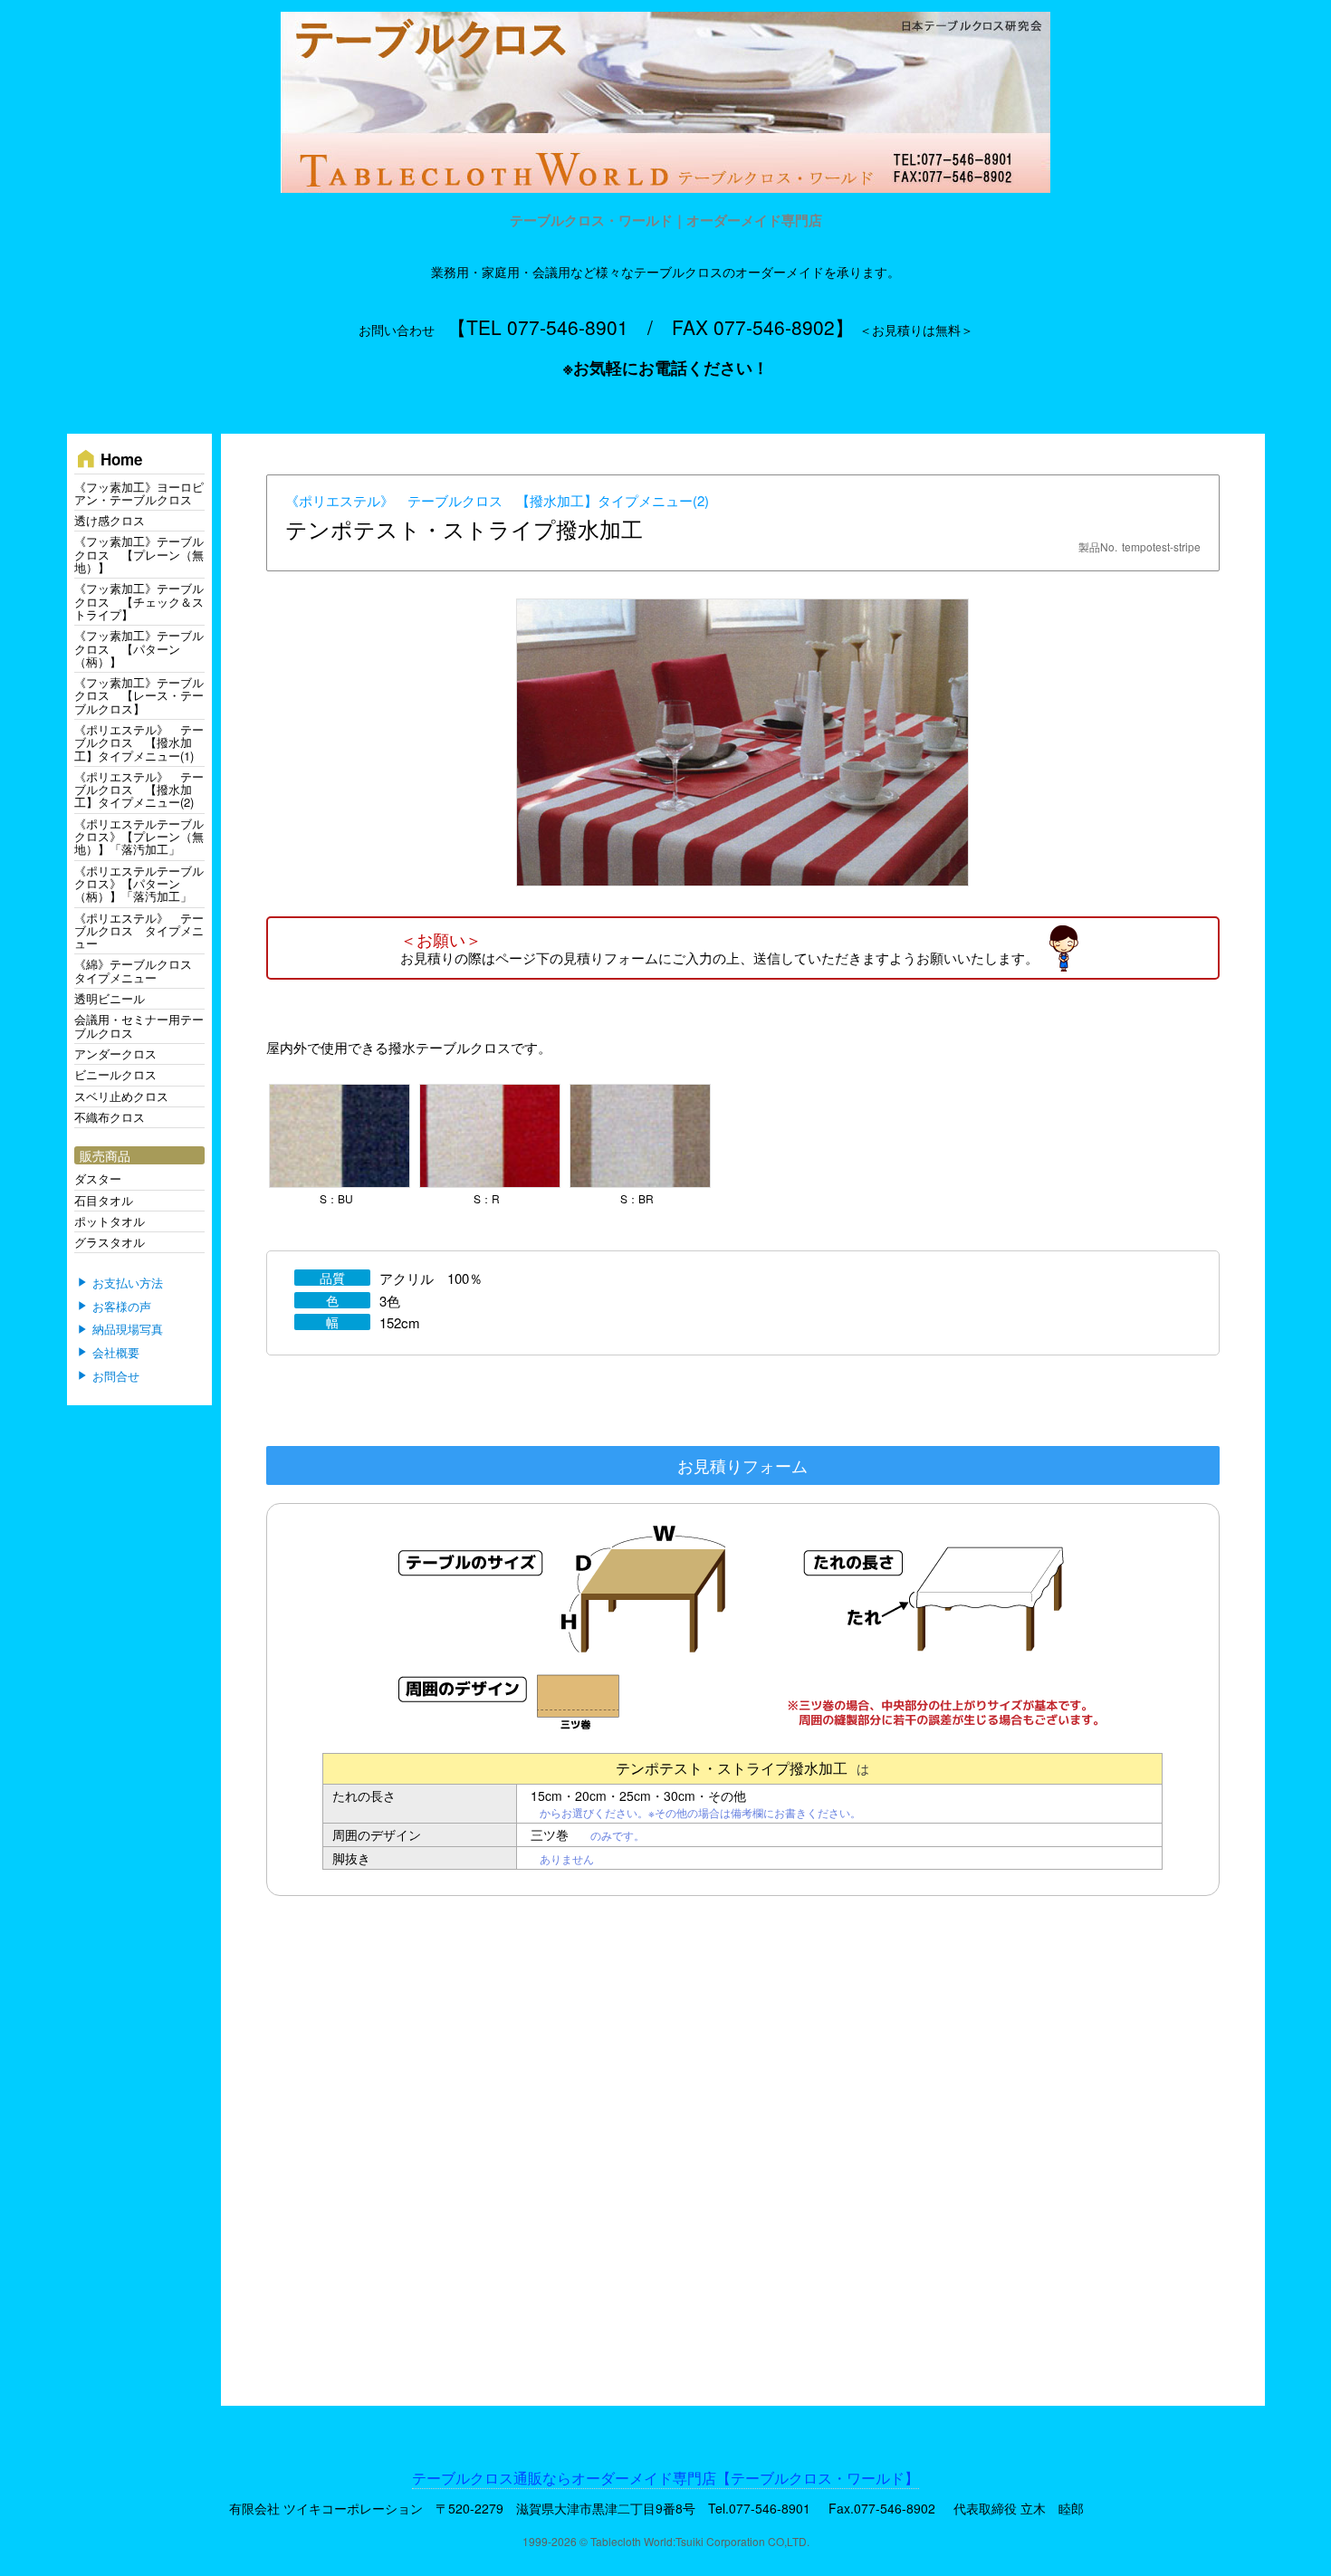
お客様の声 (122, 1307)
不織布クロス (110, 1117)
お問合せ (116, 1376)
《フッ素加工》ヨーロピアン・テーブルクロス (139, 493)
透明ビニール (110, 998)
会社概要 (116, 1353)
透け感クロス (110, 520)
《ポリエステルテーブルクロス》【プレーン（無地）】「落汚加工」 (139, 837)
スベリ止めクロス (121, 1096)
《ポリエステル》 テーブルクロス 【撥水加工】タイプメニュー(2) (497, 500)
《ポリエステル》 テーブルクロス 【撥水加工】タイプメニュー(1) (139, 742)
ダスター (98, 1178)
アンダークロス (115, 1053)
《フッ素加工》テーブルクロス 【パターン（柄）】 (139, 648)
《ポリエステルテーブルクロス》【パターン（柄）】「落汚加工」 (139, 884)
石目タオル (104, 1200)
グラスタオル (110, 1242)
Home (108, 459)
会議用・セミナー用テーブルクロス (139, 1025)
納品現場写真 (128, 1330)
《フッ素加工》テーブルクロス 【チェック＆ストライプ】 (139, 601)
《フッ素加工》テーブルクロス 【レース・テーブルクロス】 (139, 695)
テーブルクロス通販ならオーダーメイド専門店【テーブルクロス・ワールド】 (665, 2478)
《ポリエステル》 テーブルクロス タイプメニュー (139, 931)
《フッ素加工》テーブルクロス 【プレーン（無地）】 (139, 554)
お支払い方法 (128, 1283)
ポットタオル (110, 1221)
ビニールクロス (115, 1074)
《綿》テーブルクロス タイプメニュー (139, 970)
